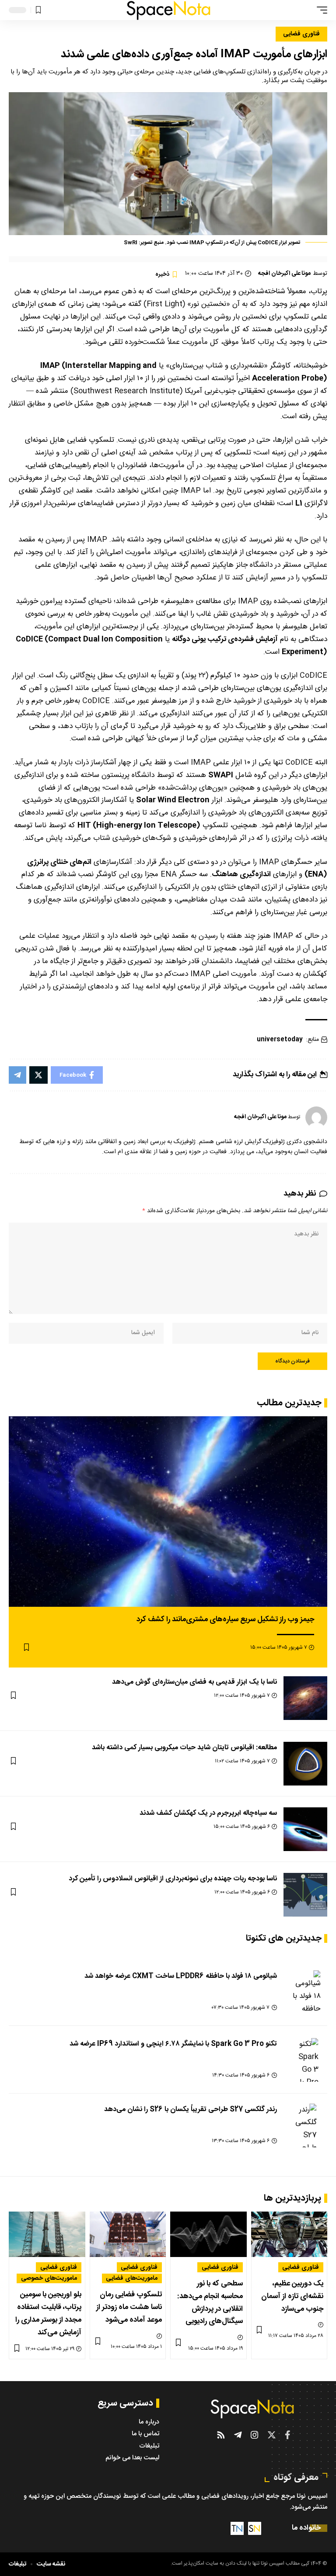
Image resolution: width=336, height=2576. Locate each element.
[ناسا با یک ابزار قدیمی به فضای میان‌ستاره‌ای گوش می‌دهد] (305, 1698)
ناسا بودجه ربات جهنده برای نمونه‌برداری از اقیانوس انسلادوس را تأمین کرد (173, 1879)
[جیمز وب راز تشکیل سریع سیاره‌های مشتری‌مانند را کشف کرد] (168, 1512)
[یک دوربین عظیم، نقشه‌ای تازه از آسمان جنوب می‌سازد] (289, 2234)
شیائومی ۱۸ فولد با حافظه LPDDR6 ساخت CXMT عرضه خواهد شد (181, 1976)
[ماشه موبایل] (320, 10)
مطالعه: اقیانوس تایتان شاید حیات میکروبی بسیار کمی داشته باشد (184, 1748)
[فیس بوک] (288, 2435)
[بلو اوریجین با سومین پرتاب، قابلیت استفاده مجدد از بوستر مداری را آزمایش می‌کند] (47, 2234)
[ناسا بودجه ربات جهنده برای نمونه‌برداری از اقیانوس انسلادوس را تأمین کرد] (305, 1895)
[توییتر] (272, 2435)
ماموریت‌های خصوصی (49, 2278)
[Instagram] (255, 2435)
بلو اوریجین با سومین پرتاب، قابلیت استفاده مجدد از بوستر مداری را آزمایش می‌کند (48, 2314)
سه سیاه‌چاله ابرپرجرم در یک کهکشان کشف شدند (208, 1813)
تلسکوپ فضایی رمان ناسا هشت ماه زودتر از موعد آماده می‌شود (129, 2307)
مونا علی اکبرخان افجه (284, 274)
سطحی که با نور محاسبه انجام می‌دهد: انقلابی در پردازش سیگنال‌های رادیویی (210, 2303)
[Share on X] (38, 1075)
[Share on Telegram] (17, 1075)
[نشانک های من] (38, 10)
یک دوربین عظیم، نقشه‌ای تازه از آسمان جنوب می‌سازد (292, 2296)
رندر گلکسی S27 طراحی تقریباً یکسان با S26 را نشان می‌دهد (191, 2110)
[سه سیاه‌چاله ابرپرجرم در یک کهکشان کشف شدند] (305, 1829)
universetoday (280, 1040)
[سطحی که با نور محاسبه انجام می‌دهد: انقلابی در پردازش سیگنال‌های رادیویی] (208, 2234)
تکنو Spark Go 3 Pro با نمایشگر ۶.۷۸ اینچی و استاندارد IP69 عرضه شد (173, 2044)
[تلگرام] (238, 2435)
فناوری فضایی (301, 34)
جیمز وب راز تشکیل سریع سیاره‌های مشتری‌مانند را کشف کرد (225, 1619)
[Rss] (221, 2435)
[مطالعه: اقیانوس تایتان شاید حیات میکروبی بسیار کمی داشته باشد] (305, 1764)
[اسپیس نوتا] (168, 10)
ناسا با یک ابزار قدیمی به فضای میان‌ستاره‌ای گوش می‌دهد (194, 1682)
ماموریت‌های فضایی (132, 2278)
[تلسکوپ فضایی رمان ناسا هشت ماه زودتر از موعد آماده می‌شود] (128, 2234)
